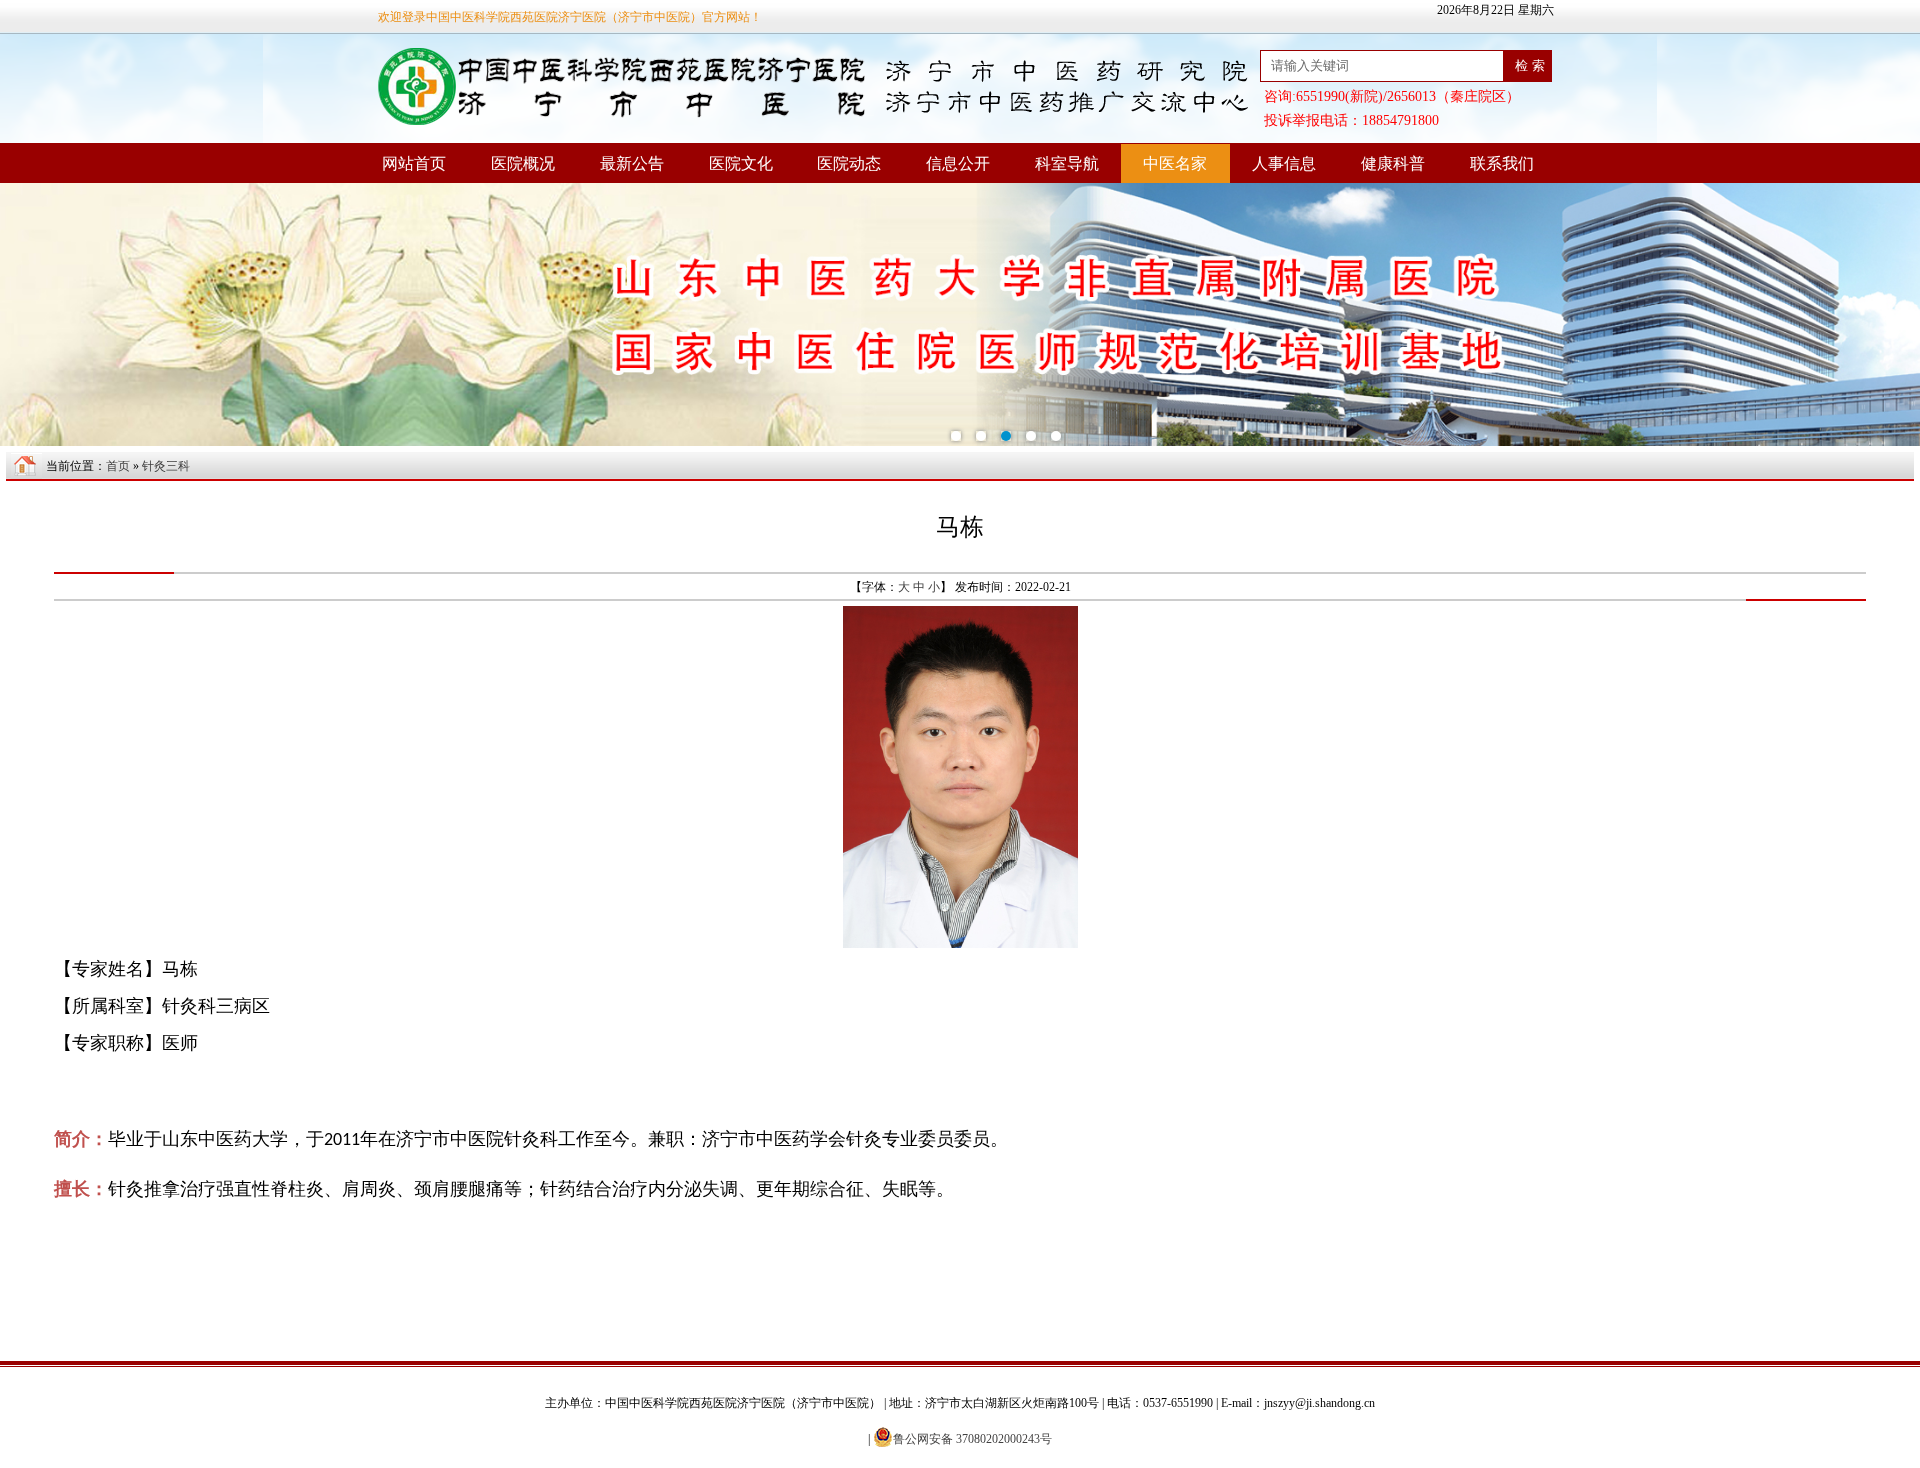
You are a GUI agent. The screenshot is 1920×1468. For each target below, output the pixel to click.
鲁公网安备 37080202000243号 (972, 1439)
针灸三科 (166, 466)
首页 (118, 466)
